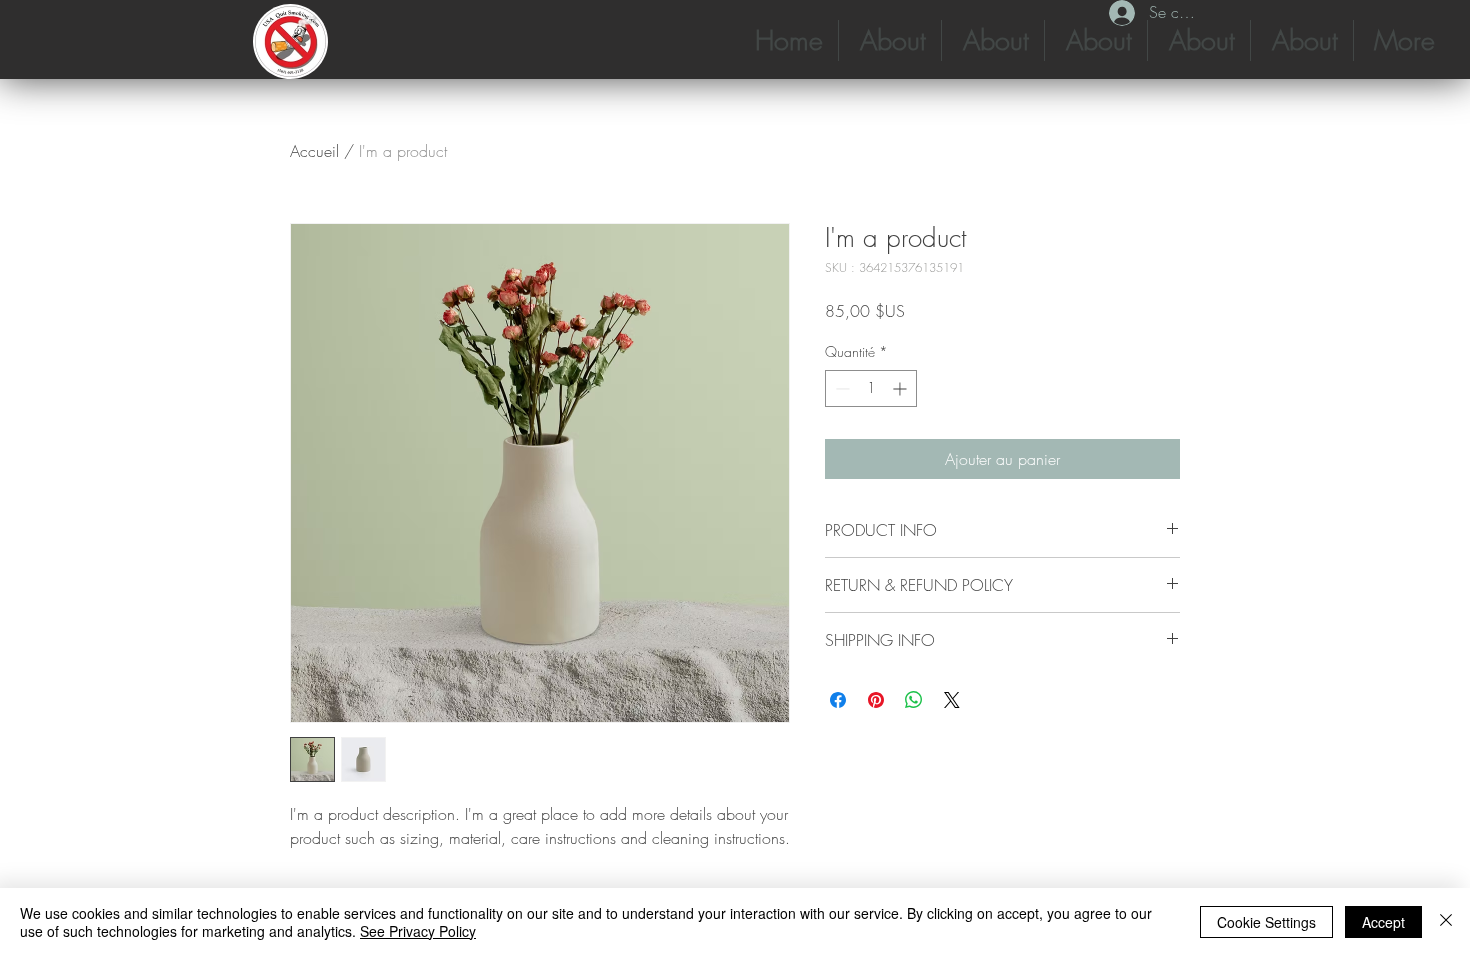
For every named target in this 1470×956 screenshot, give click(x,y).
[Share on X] (952, 700)
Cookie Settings (1266, 922)
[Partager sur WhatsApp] (914, 700)
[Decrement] (840, 388)
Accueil (314, 151)
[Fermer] (1446, 922)
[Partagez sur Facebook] (838, 700)
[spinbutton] (871, 388)
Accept (1383, 922)
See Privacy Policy (418, 931)
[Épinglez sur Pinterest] (876, 700)
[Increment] (901, 388)
